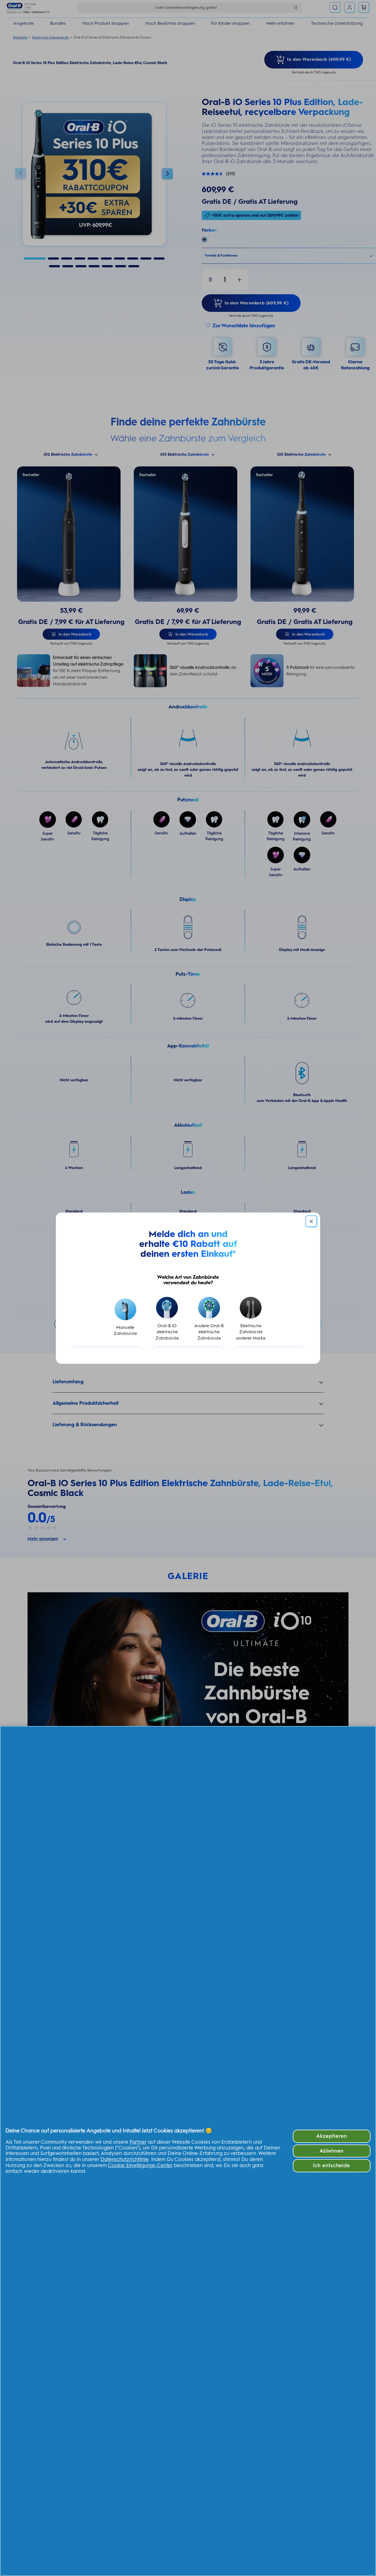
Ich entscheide (332, 2165)
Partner (138, 2142)
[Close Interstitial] (311, 1221)
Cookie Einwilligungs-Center (140, 2165)
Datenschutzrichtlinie (125, 2159)
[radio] (125, 1319)
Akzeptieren (332, 2136)
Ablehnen (332, 2151)
